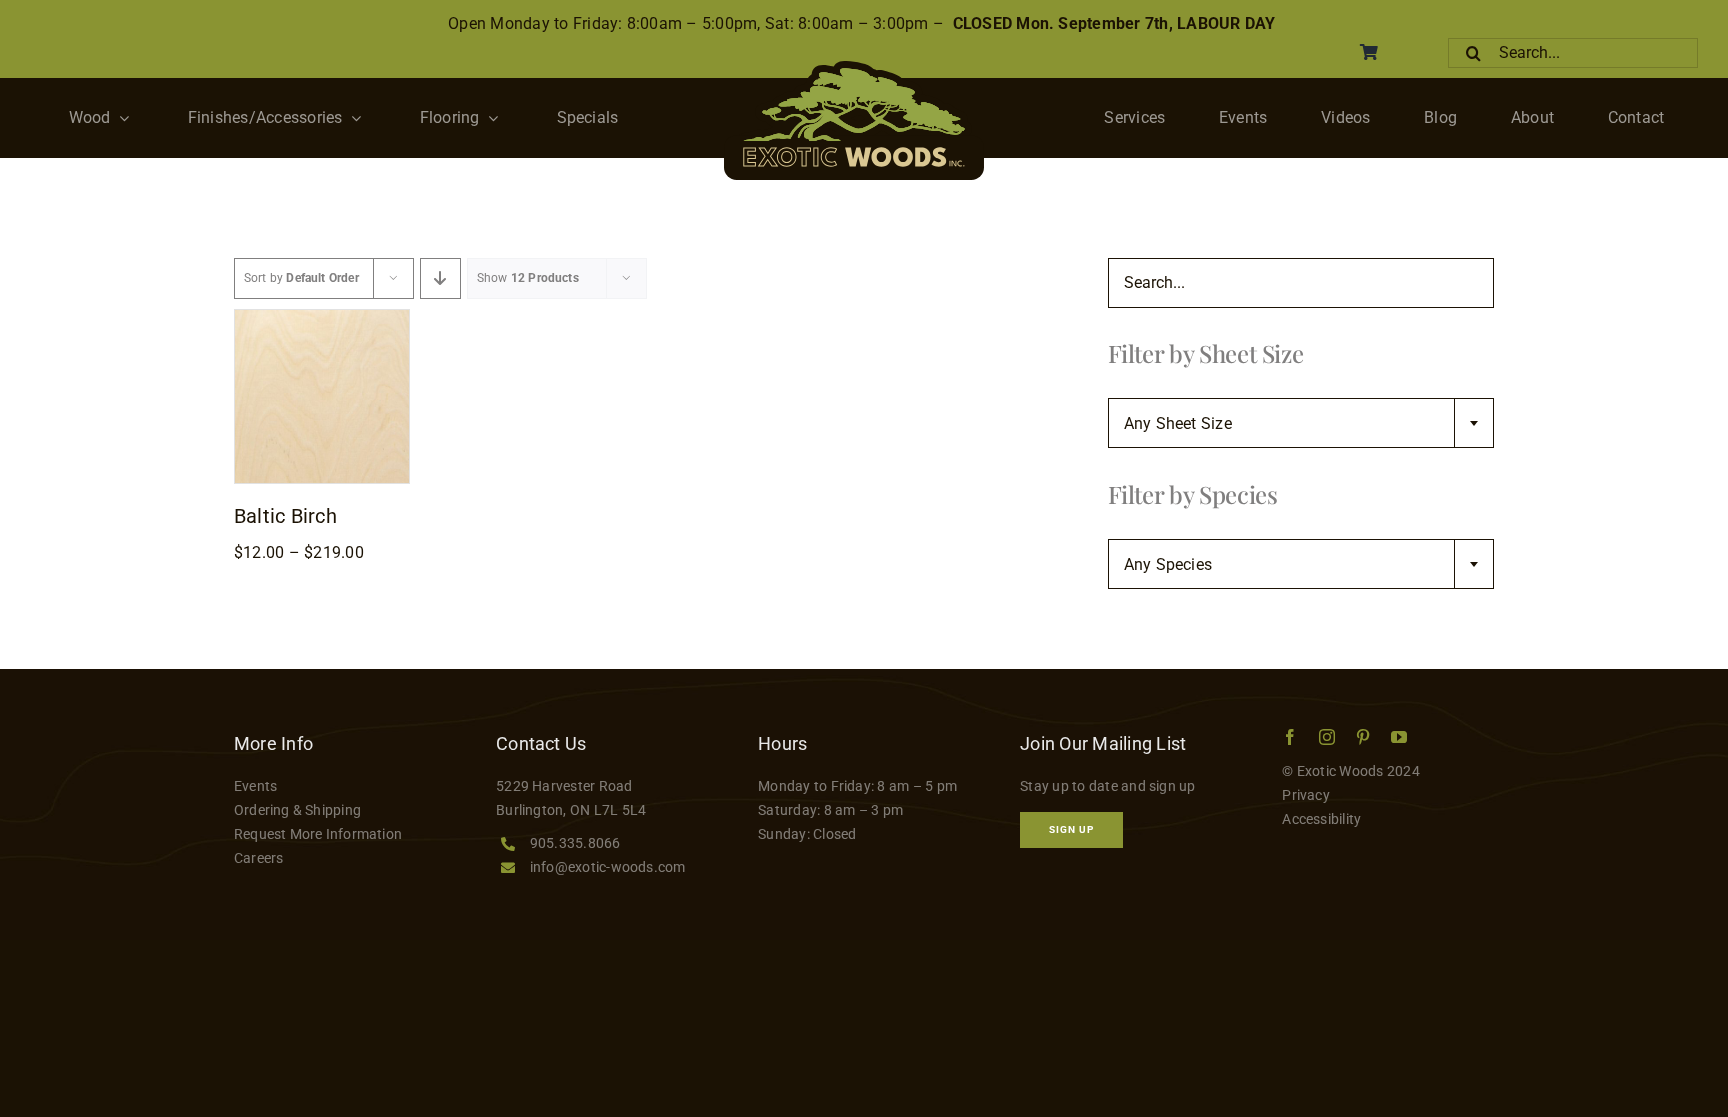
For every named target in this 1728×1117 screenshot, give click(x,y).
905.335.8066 (575, 843)
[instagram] (1327, 737)
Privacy (1306, 795)
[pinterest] (1363, 737)
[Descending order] (440, 278)
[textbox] (1301, 424)
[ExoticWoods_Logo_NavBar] (854, 68)
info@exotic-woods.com (608, 867)
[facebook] (1290, 737)
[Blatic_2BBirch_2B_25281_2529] (322, 317)
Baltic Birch (285, 516)
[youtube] (1399, 737)
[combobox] (1301, 423)
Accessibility (1321, 819)
